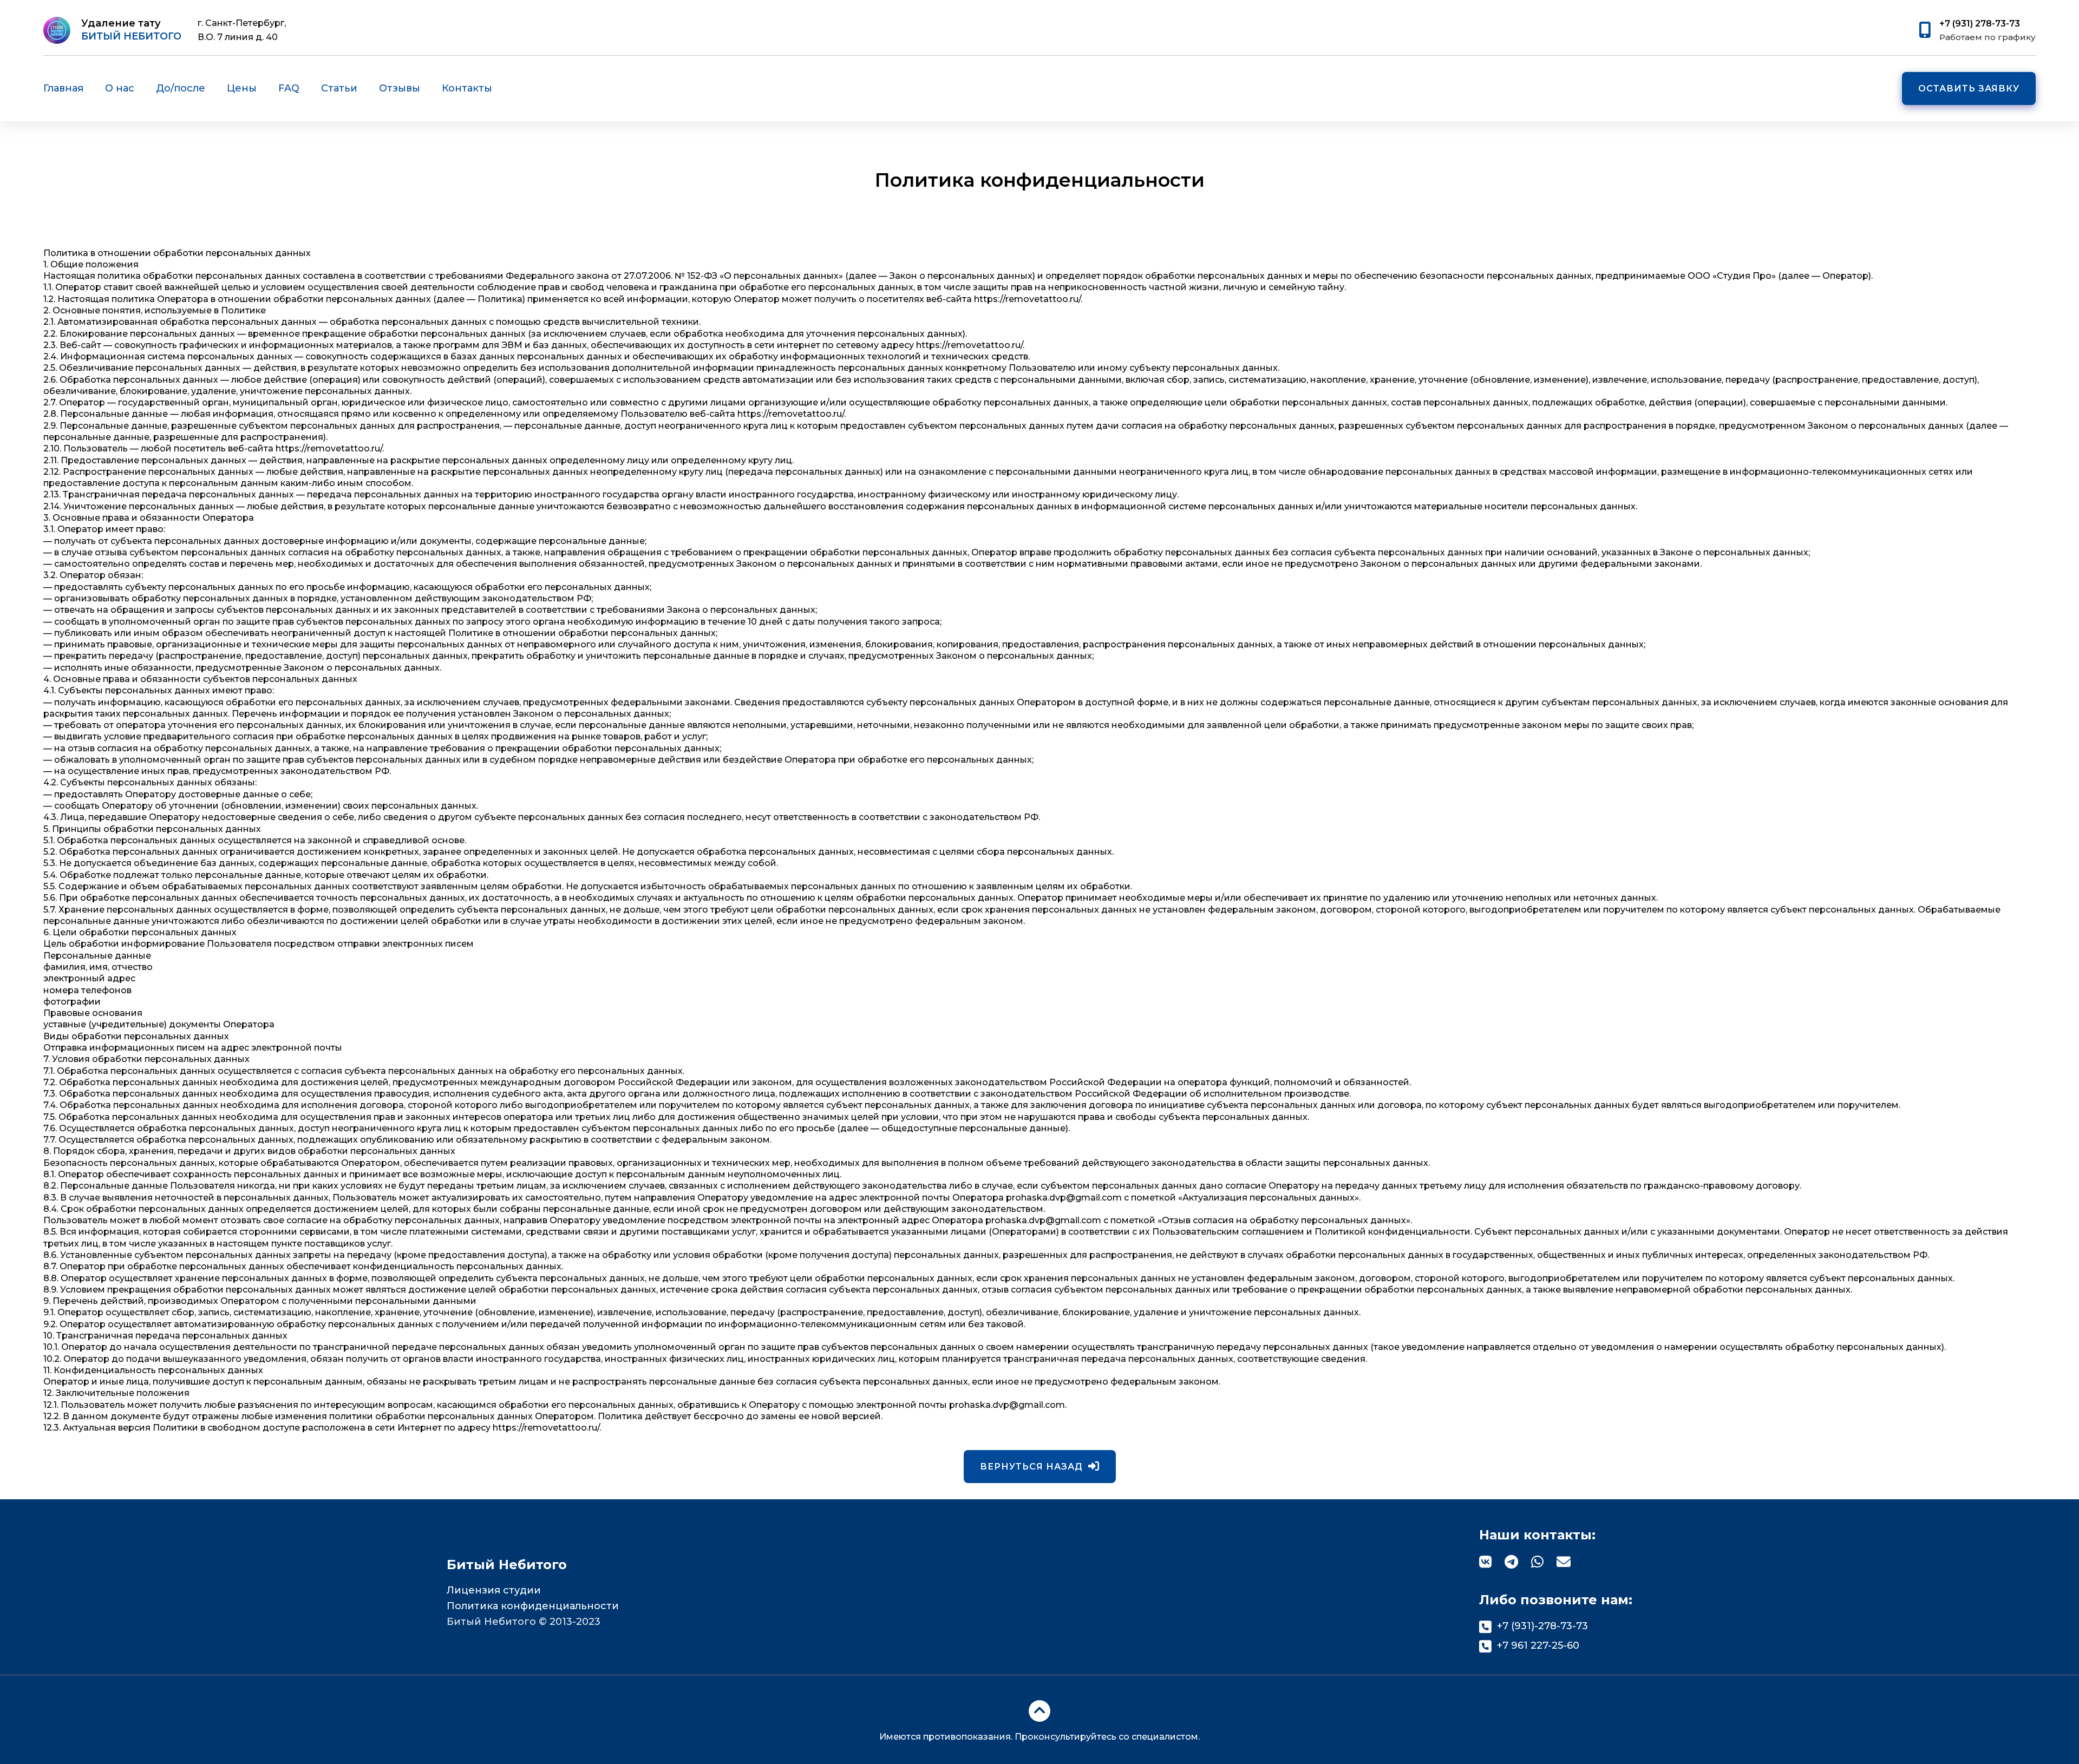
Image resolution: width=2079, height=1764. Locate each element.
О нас (120, 88)
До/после (181, 88)
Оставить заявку (1969, 88)
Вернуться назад (1031, 1467)
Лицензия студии (494, 1590)
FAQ (289, 88)
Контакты (467, 88)
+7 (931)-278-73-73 (1542, 1626)
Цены (242, 88)
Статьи (339, 88)
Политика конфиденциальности (533, 1606)
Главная (63, 88)
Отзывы (400, 88)
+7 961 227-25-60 (1538, 1645)
